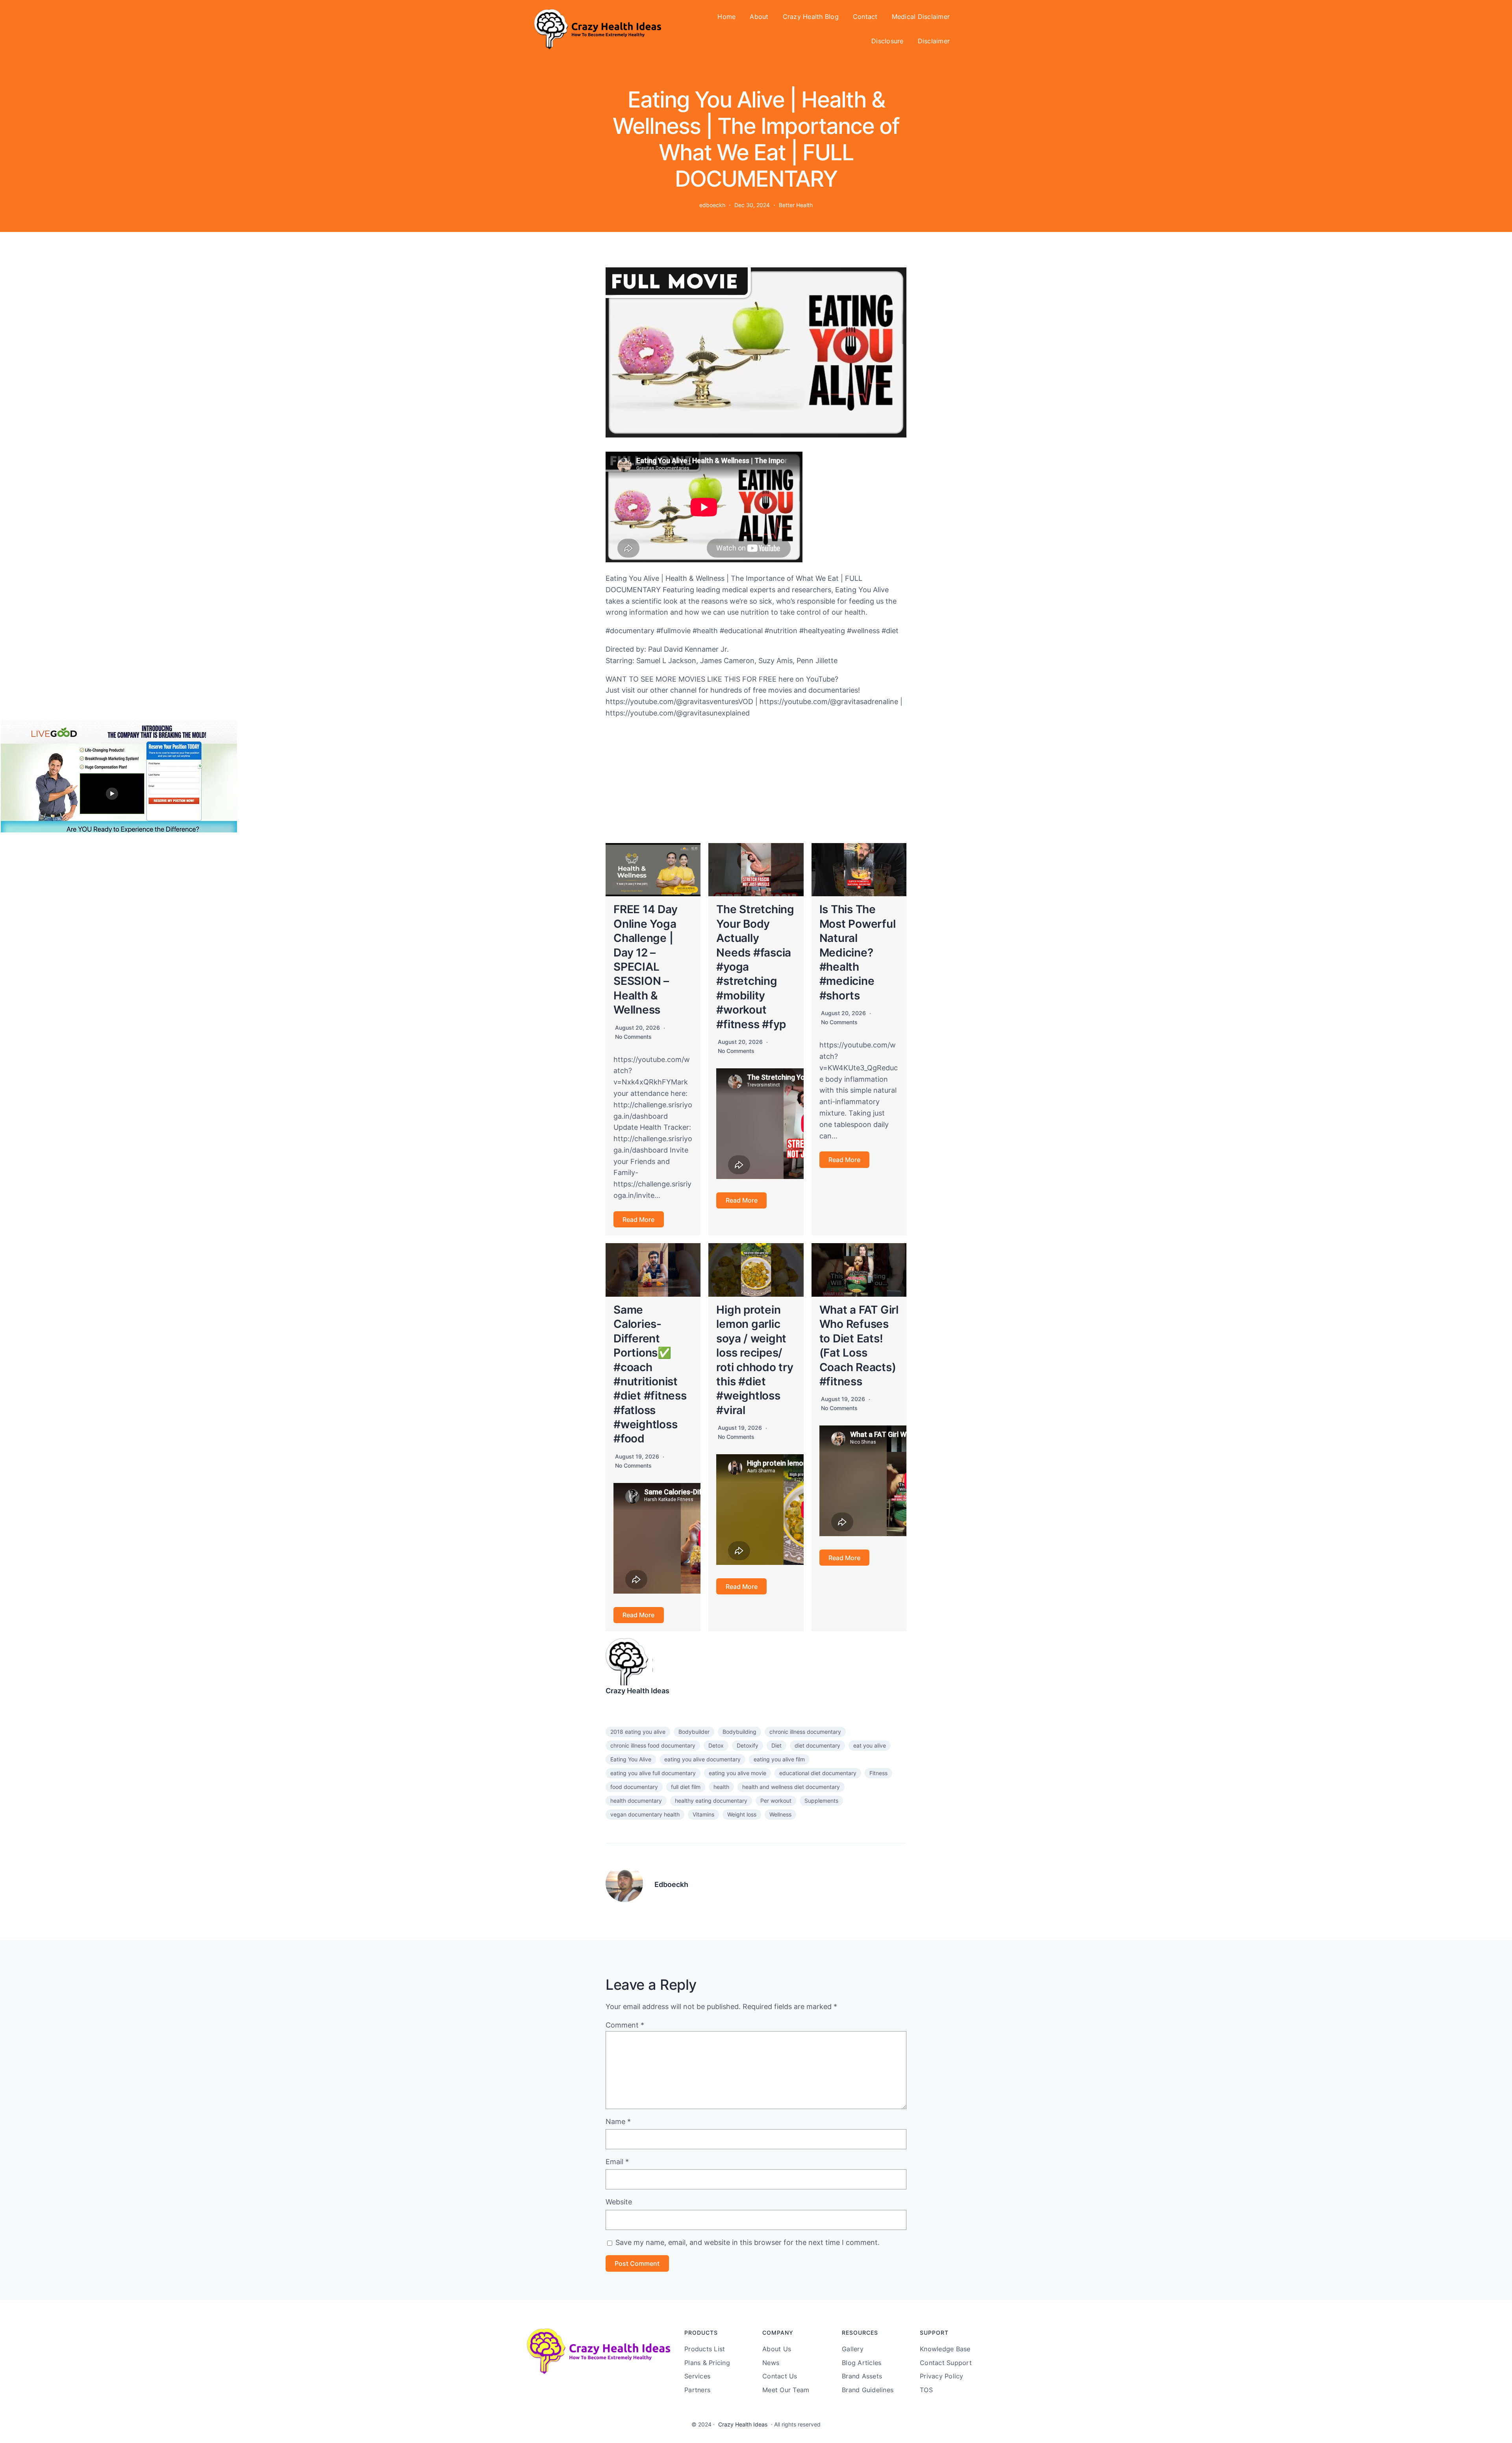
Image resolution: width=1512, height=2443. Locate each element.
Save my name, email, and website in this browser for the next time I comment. (748, 2242)
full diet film (686, 1787)
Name (618, 2121)
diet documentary (817, 1745)
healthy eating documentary (711, 1801)
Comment (625, 2025)
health (721, 1787)
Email (617, 2162)
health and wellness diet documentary (791, 1787)
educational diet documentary (818, 1773)
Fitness (878, 1773)
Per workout (776, 1801)
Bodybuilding (739, 1732)
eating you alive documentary (702, 1759)
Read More (638, 1220)
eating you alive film (779, 1759)
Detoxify (748, 1745)
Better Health (796, 205)
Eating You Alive (631, 1759)
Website (619, 2202)
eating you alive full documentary (653, 1773)
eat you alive (870, 1745)
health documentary (636, 1801)
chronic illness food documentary (653, 1745)
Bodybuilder (694, 1732)
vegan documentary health (645, 1814)
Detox (716, 1745)
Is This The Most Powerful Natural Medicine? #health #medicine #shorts (858, 952)
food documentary (634, 1787)
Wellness (780, 1814)
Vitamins (703, 1814)
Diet (776, 1745)
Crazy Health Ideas (637, 1691)
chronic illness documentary (805, 1732)
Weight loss (742, 1814)
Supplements (821, 1801)
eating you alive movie (737, 1773)
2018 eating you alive (638, 1732)
